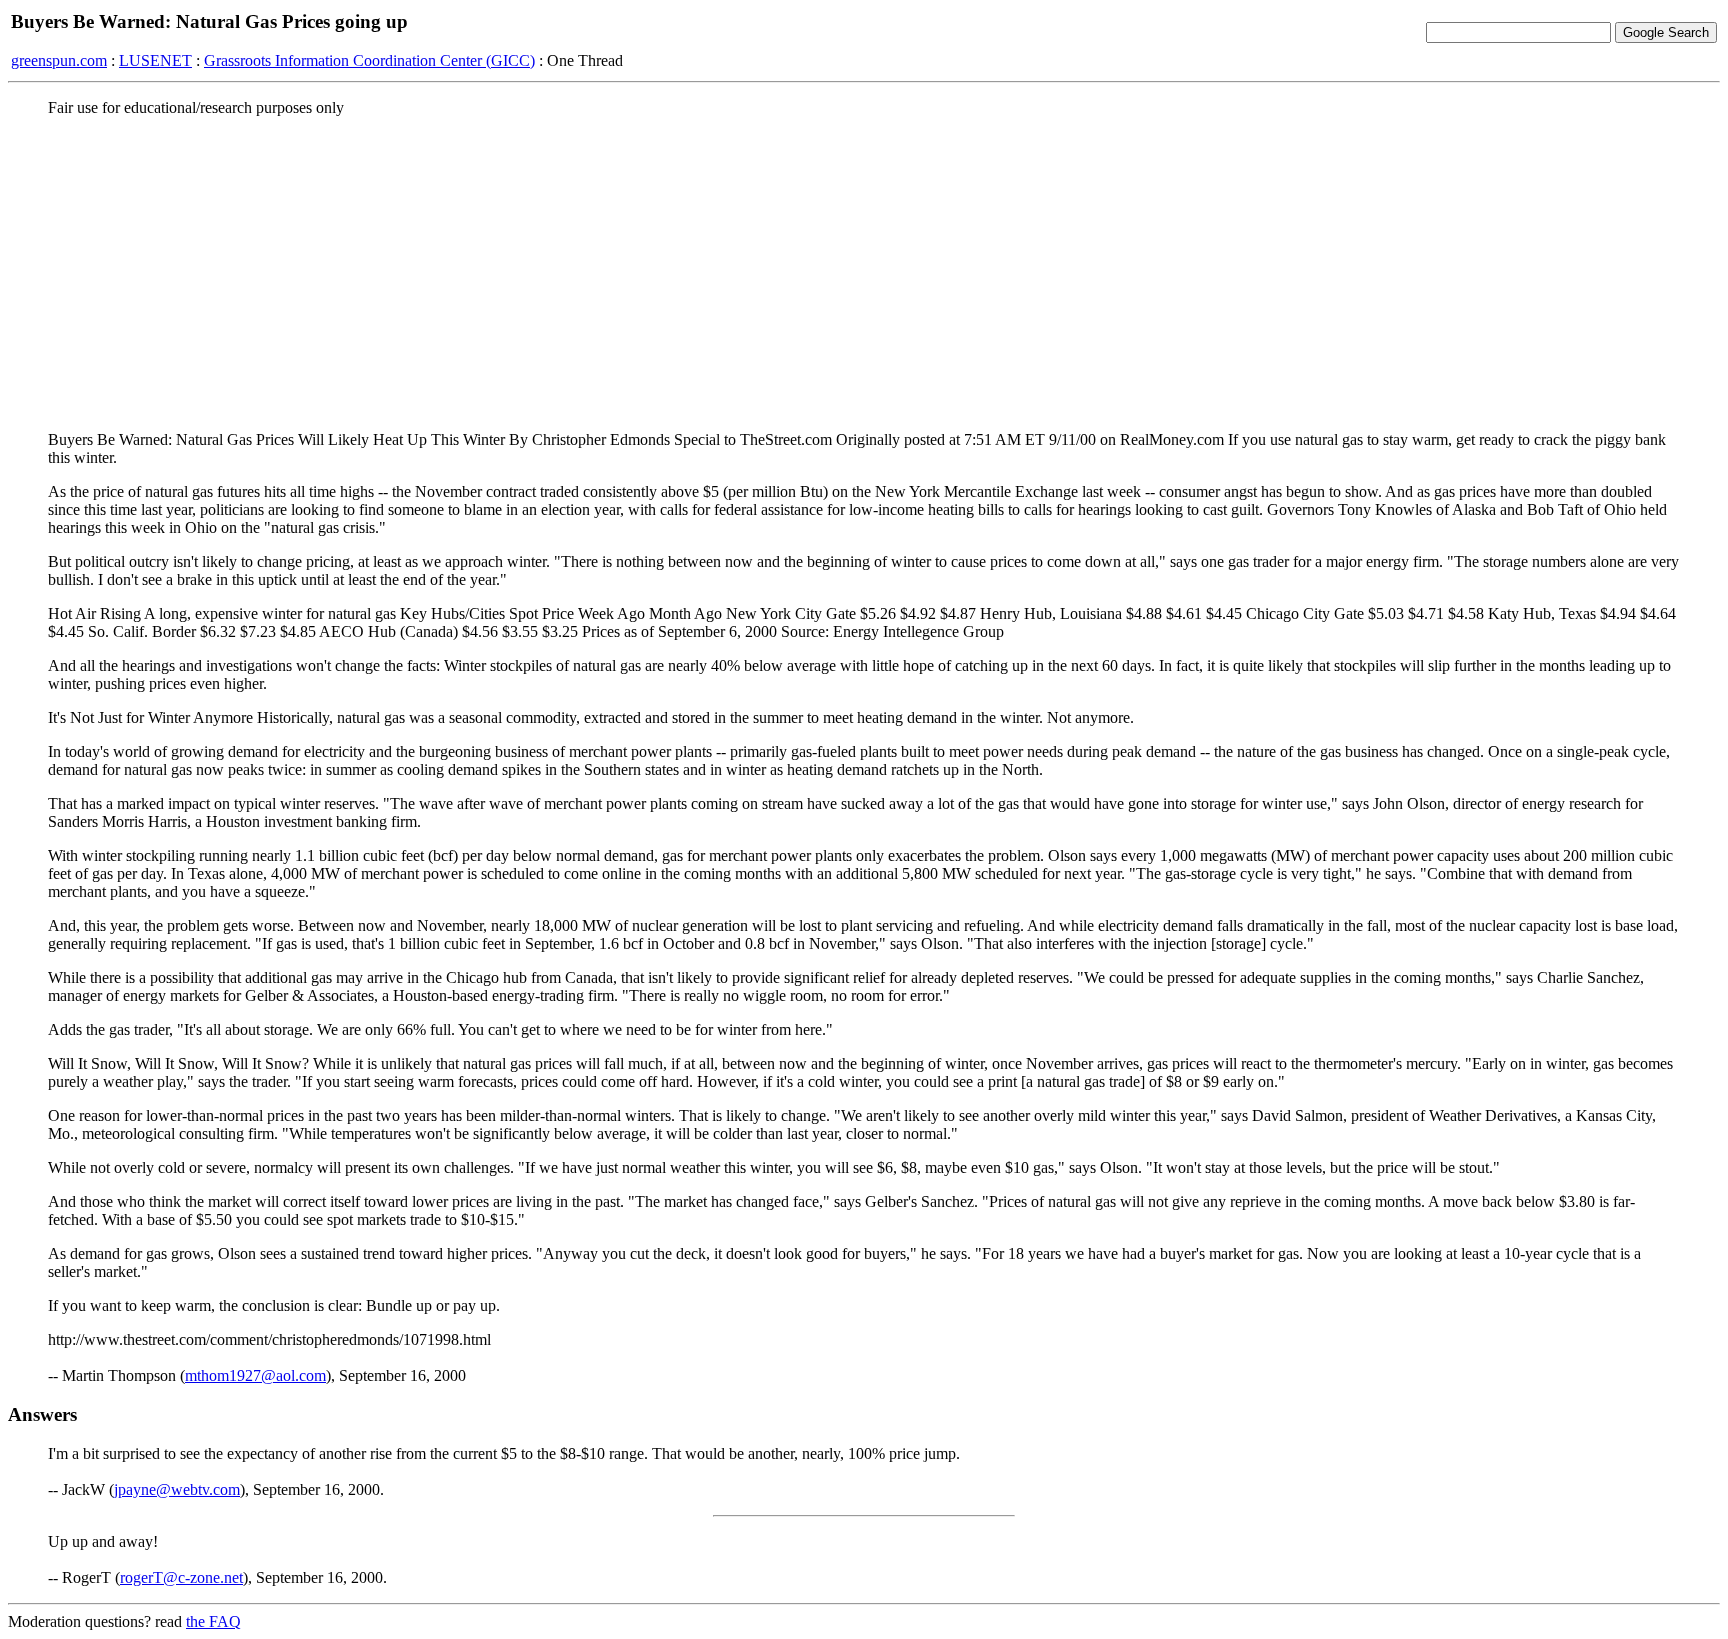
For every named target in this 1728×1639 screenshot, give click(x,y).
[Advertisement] (864, 273)
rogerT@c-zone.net (181, 1577)
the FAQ (213, 1621)
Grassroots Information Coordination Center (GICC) (369, 60)
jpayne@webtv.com (177, 1489)
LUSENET (155, 60)
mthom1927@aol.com (255, 1375)
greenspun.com (59, 60)
